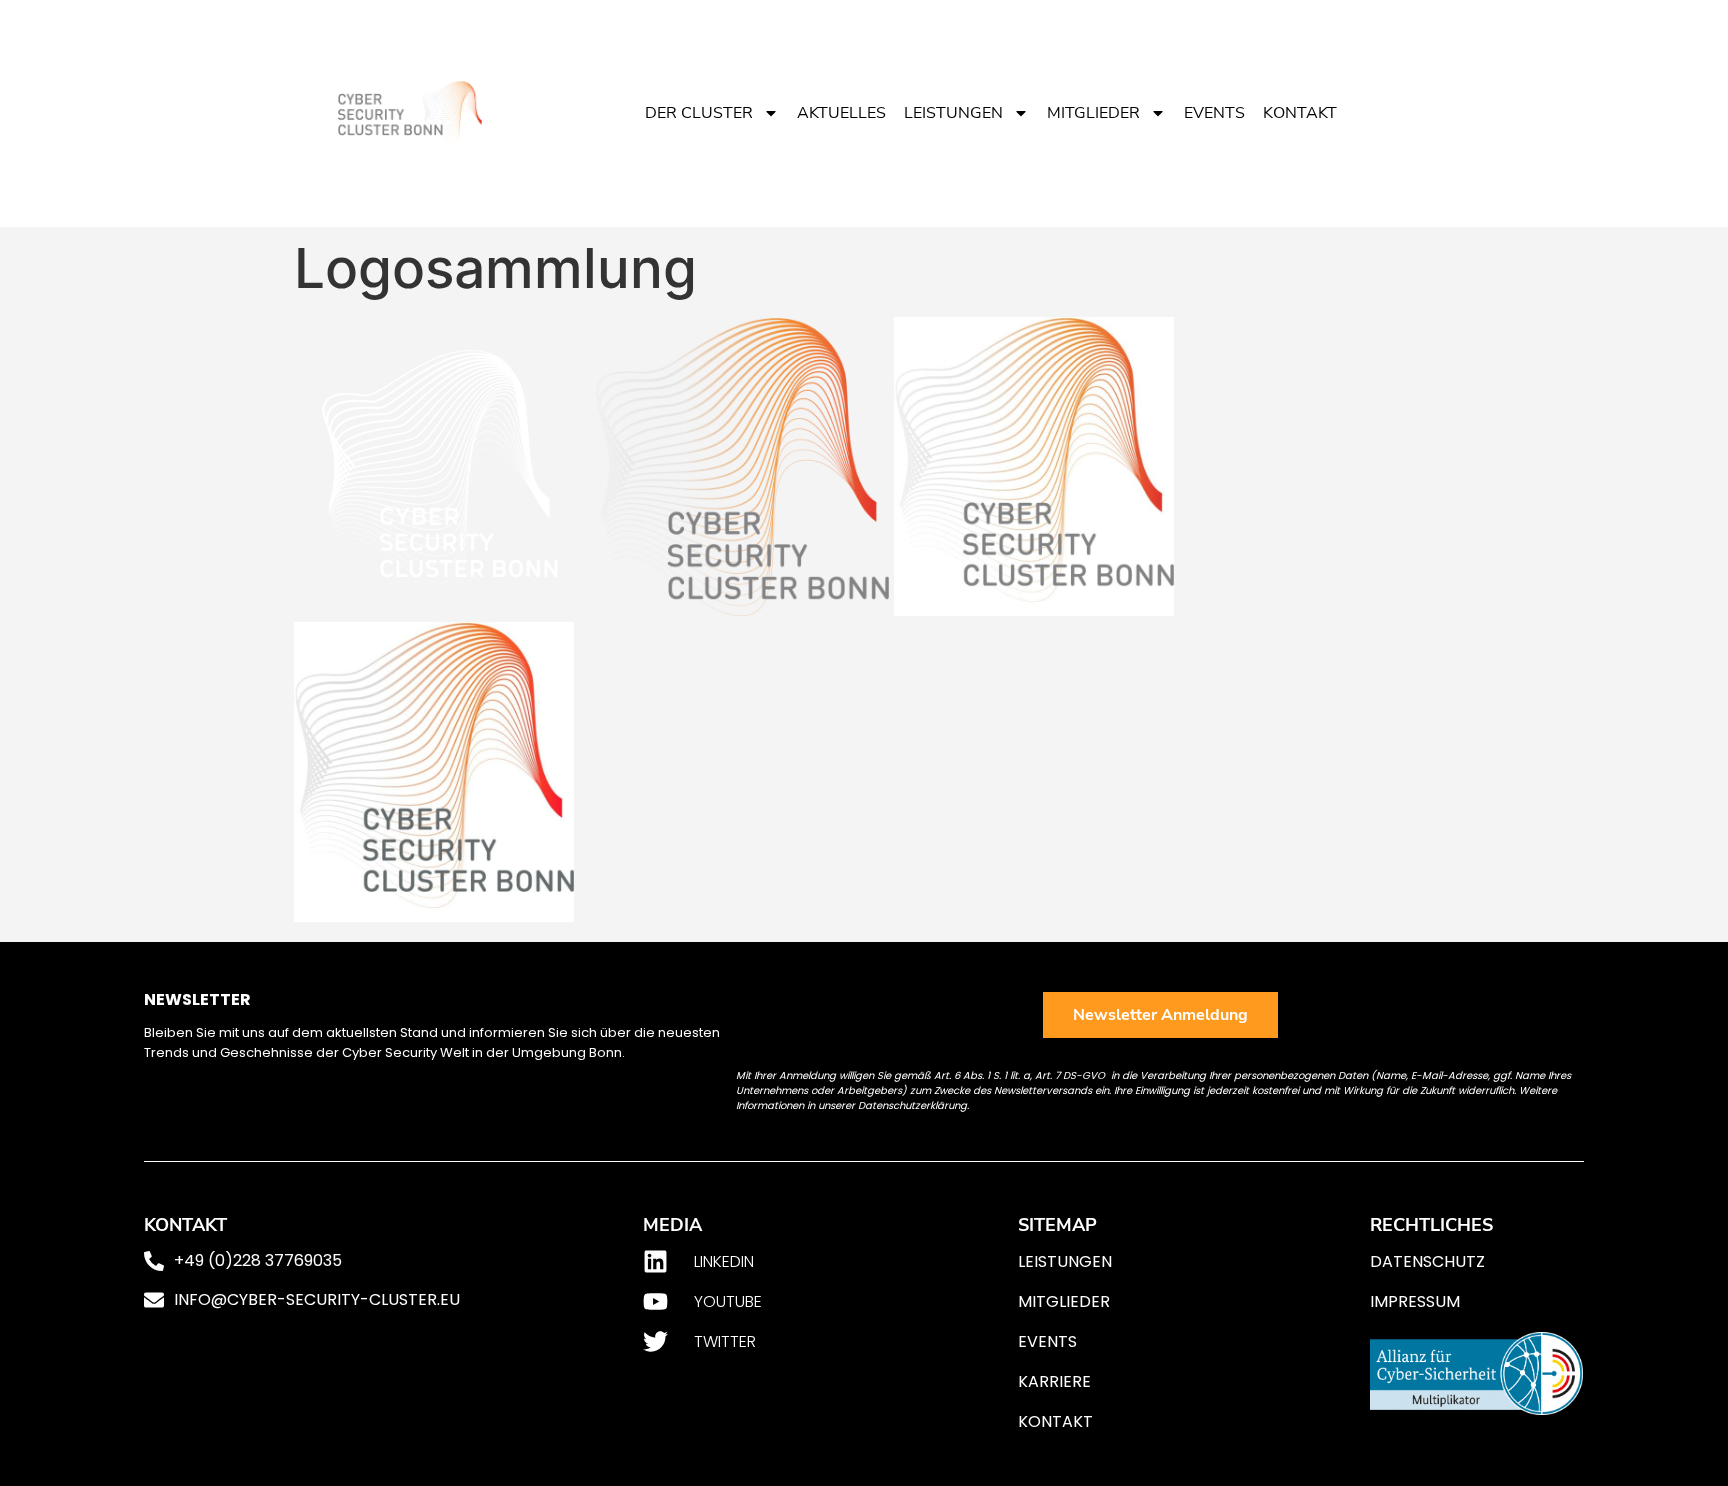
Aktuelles (841, 113)
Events (1214, 113)
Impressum (1415, 1301)
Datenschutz (1427, 1261)
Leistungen (953, 113)
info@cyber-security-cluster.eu (317, 1299)
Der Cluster (699, 113)
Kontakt (1300, 113)
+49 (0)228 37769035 (258, 1260)
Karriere (1054, 1381)
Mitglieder (1093, 113)
